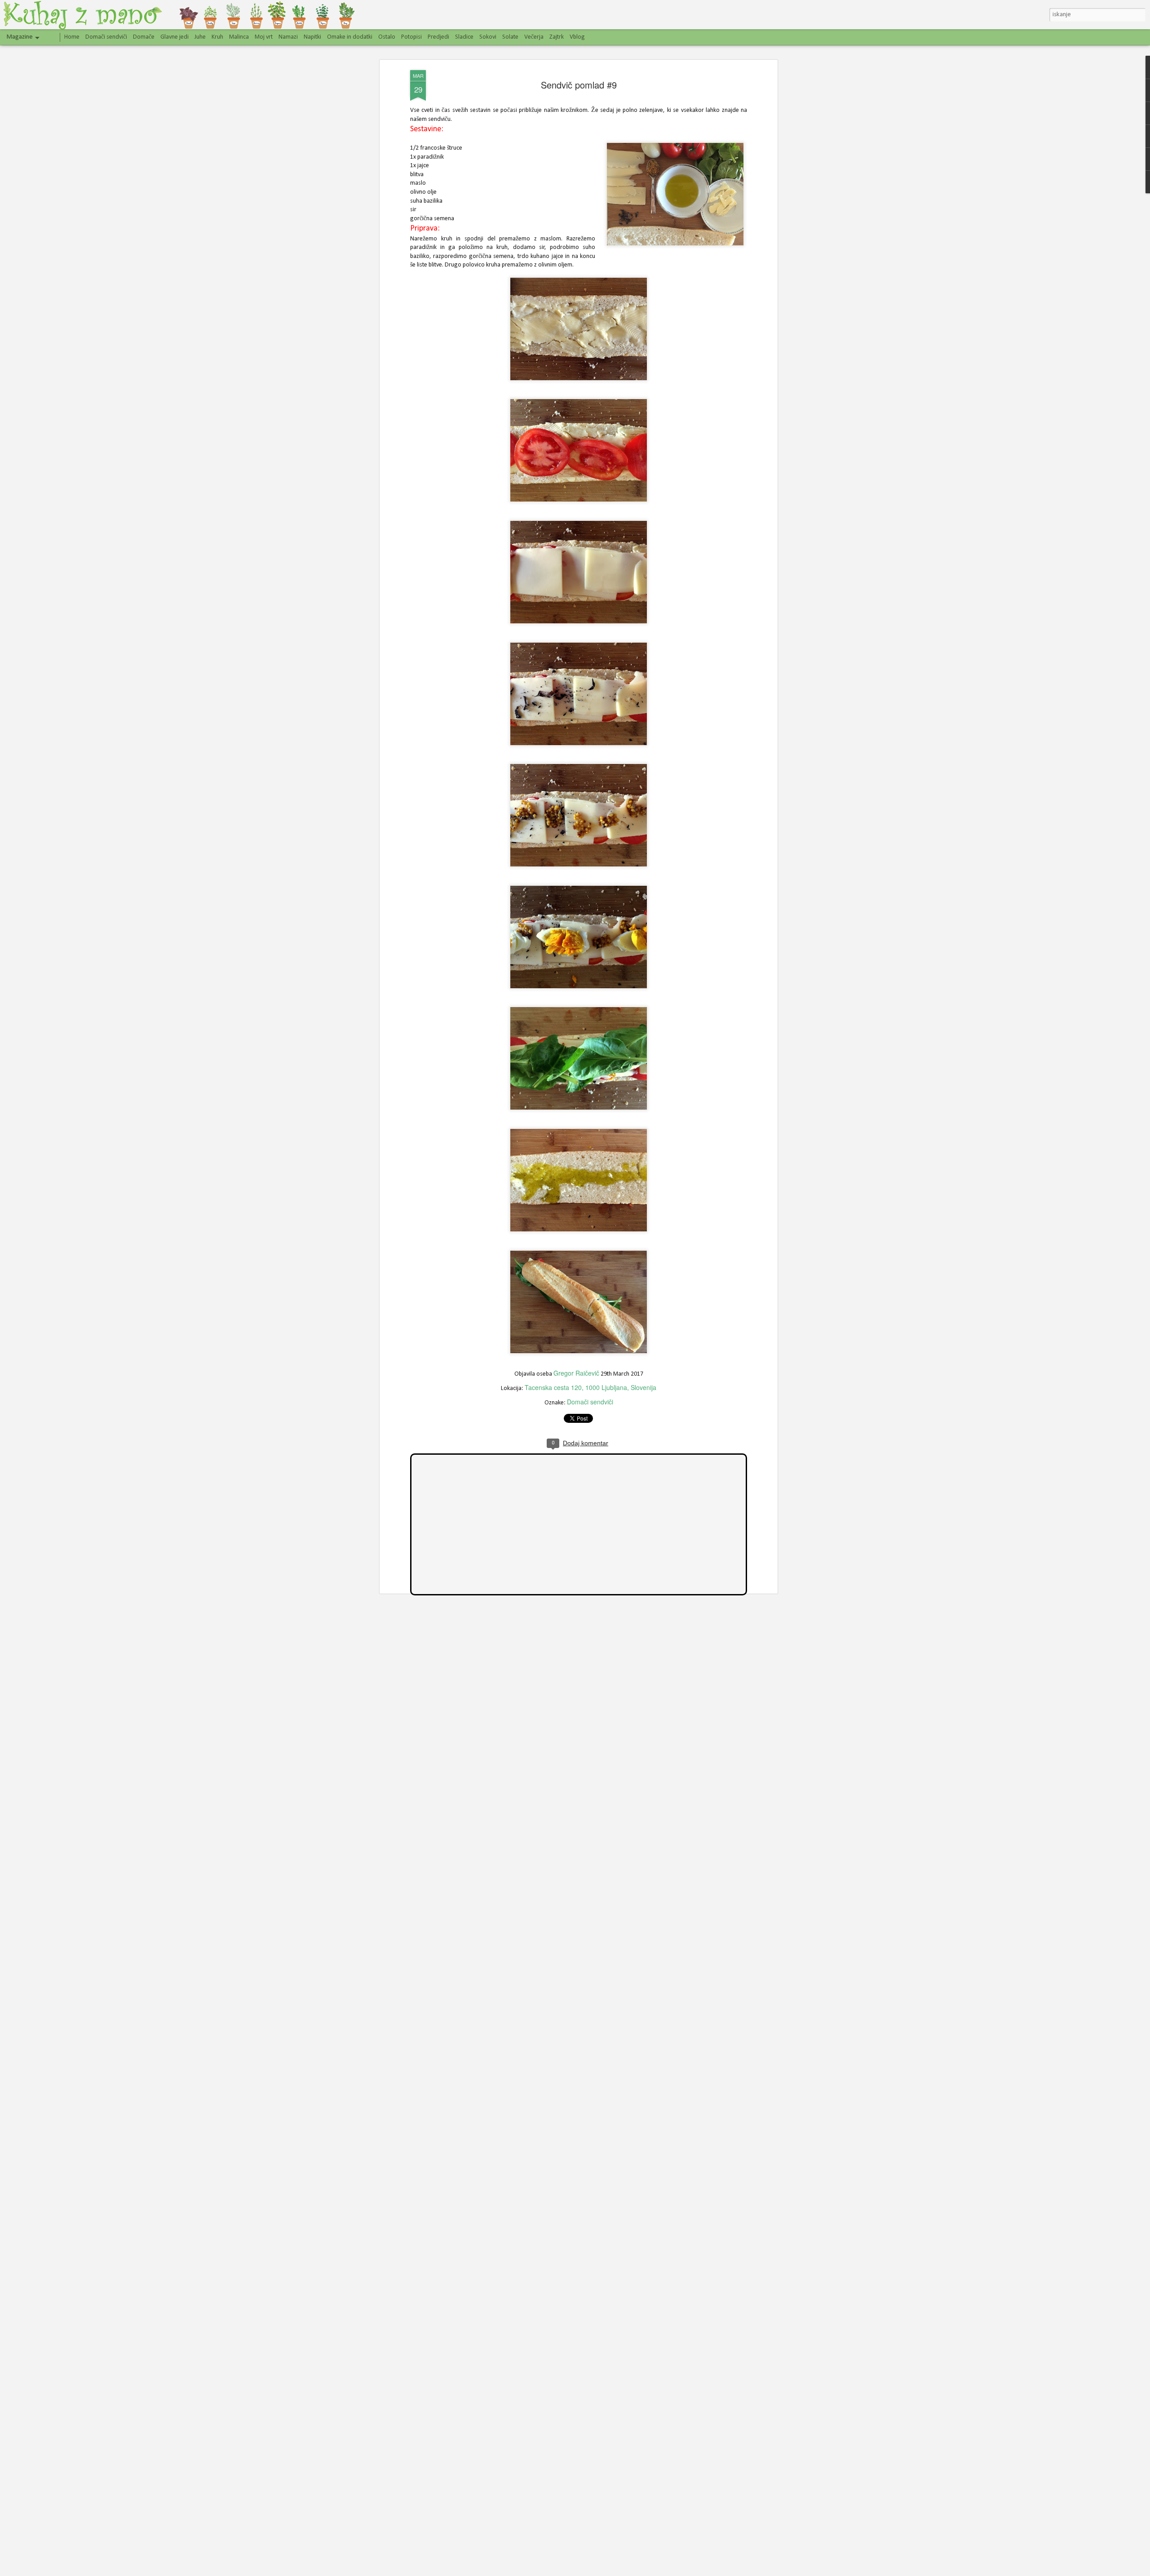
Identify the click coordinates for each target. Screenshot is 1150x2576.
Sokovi (488, 37)
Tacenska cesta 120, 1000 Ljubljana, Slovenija (590, 1387)
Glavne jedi (175, 37)
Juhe (200, 37)
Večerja (534, 37)
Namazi (288, 37)
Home (72, 37)
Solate (510, 37)
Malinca (239, 37)
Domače (144, 37)
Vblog (577, 37)
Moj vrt (264, 37)
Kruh (217, 37)
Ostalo (387, 37)
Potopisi (411, 37)
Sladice (464, 37)
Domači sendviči (590, 1402)
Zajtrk (557, 37)
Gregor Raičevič (576, 1373)
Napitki (312, 37)
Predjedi (438, 37)
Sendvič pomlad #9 (579, 85)
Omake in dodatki (350, 37)
